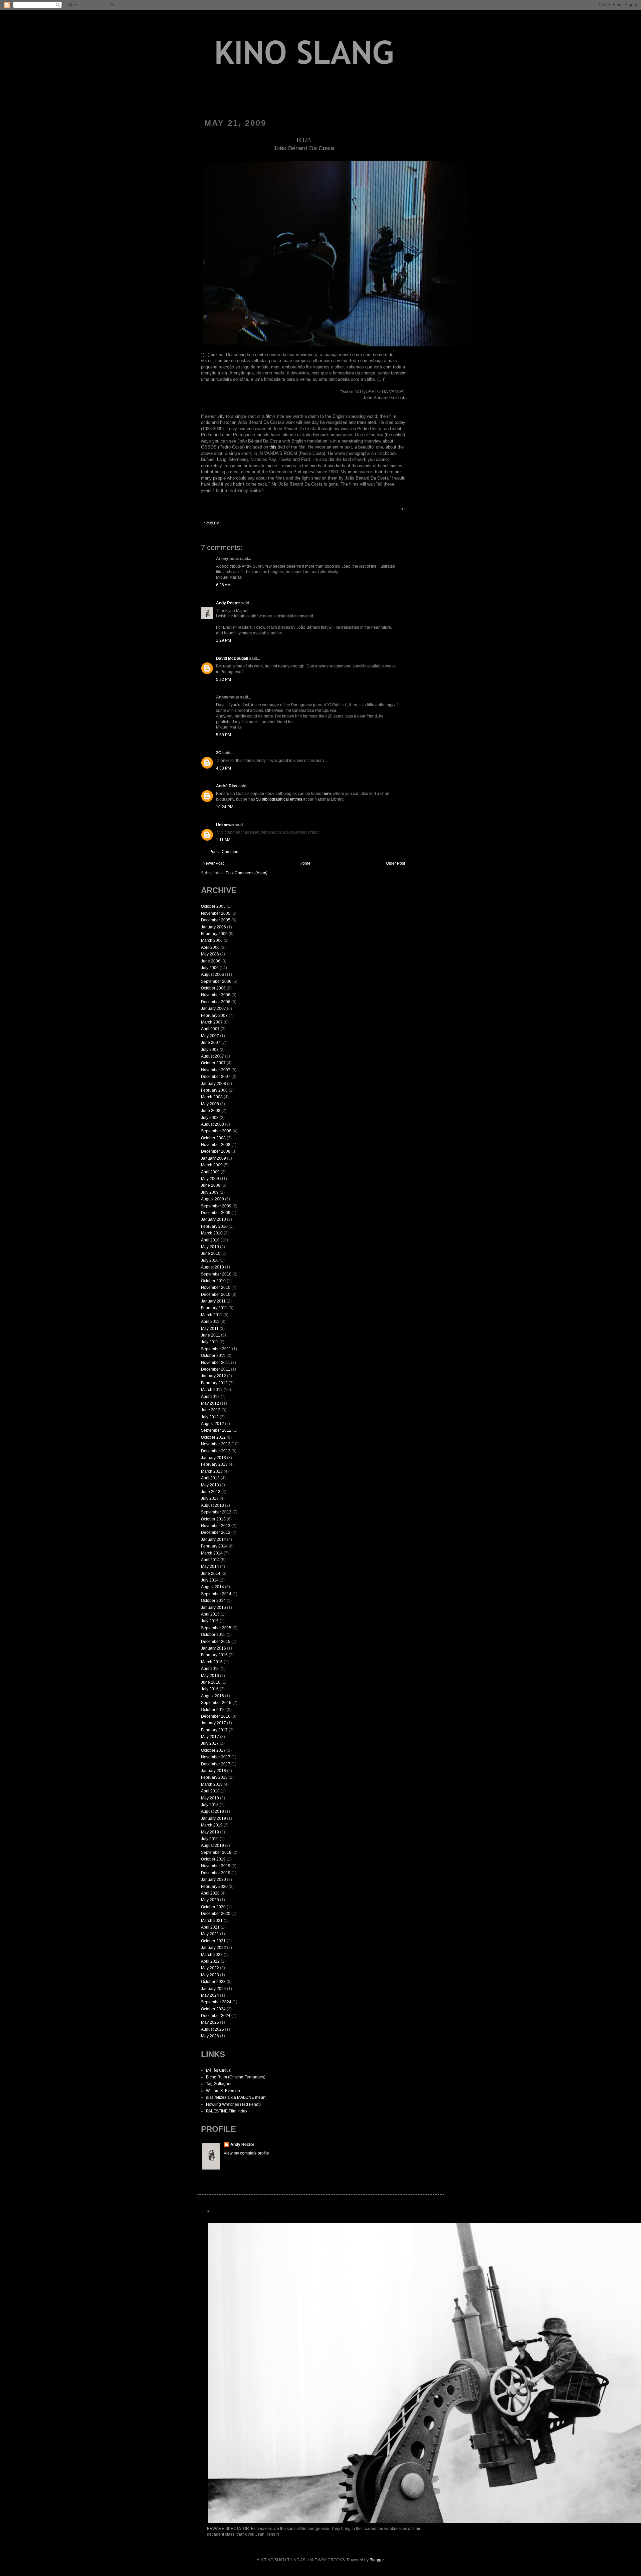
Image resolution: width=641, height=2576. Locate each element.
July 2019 (210, 1839)
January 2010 (213, 1219)
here (327, 794)
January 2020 (213, 1880)
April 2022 (210, 1961)
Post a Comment (224, 852)
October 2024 (213, 2009)
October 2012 (213, 1437)
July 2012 (210, 1417)
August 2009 (212, 1199)
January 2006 (213, 927)
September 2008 (216, 1131)
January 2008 (213, 1084)
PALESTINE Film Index (227, 2111)
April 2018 (210, 1791)
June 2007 (211, 1043)
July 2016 (210, 1689)
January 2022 (213, 1948)
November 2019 (216, 1866)
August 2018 (212, 1811)
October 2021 (213, 1941)
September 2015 (216, 1628)
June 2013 (211, 1492)
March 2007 (212, 1022)
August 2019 (212, 1845)
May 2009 (210, 1179)
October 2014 (213, 1601)
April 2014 (210, 1560)
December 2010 (216, 1295)
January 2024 (213, 1989)
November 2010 (216, 1287)
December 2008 (216, 1151)
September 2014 (216, 1594)
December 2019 (216, 1873)
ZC (219, 753)
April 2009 (210, 1172)
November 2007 (216, 1070)
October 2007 (213, 1063)
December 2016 (216, 1716)
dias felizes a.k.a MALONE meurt (236, 2097)
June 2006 (211, 961)
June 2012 (211, 1410)
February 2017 (214, 1730)
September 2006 (216, 981)
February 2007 (214, 1016)
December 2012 (216, 1451)
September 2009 (216, 1206)
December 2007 (216, 1077)
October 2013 (213, 1519)
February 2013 (214, 1464)
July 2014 (210, 1580)
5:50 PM (224, 735)
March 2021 (212, 1921)
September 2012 (216, 1430)
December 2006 (216, 1002)
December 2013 (216, 1532)
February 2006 (214, 934)
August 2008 (212, 1124)
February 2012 (214, 1383)
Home (305, 863)
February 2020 (214, 1887)
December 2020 (216, 1914)
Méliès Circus (218, 2070)
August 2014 (212, 1587)
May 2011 (210, 1329)
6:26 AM (223, 585)
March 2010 (212, 1233)
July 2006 (210, 968)
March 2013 (212, 1471)
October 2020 (213, 1907)
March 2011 (212, 1315)
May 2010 (210, 1247)
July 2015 (210, 1621)
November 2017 (216, 1757)
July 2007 (210, 1050)
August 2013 (212, 1505)
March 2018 (212, 1784)
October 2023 (213, 1982)
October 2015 (213, 1635)
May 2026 (210, 2036)
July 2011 (210, 1342)
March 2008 (212, 1097)
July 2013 (210, 1498)
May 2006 (210, 954)
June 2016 (211, 1682)
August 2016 (212, 1696)
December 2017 (216, 1764)
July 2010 (210, 1260)
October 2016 (213, 1710)
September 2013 (216, 1512)
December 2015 (216, 1642)
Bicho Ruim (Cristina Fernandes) (236, 2077)
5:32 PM (224, 679)
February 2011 (214, 1308)
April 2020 (210, 1893)
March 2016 (212, 1662)
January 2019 (213, 1818)
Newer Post (213, 863)
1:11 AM (223, 840)
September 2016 (216, 1703)
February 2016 (214, 1655)
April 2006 (210, 947)
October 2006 (213, 988)
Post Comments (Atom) (247, 873)
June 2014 (211, 1573)
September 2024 (216, 2002)
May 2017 (210, 1737)
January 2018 (213, 1771)
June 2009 (211, 1185)
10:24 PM (225, 807)
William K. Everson (223, 2091)
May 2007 (210, 1036)
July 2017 (210, 1743)
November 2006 (216, 995)
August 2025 (212, 2029)
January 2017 (213, 1723)
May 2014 (210, 1566)
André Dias (227, 786)
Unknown (225, 825)
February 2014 (214, 1546)
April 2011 (210, 1322)
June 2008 (211, 1111)
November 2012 (216, 1444)
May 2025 (210, 2022)
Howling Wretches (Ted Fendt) (233, 2104)
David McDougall (232, 658)
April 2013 (210, 1478)
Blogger (377, 2560)
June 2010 (211, 1253)
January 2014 (213, 1539)
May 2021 (210, 1934)
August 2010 (212, 1267)
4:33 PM (224, 768)
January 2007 (213, 1009)
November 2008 (216, 1145)
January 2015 (213, 1608)
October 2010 (213, 1281)
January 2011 (213, 1301)
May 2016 (210, 1676)
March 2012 (212, 1390)
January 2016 (213, 1648)
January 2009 (213, 1158)
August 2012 (212, 1424)
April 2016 (210, 1669)
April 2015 (210, 1614)
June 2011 (210, 1335)
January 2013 (213, 1458)
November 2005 (216, 913)
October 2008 (213, 1138)
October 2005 (213, 906)
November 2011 (216, 1363)
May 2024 (210, 1995)
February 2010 (214, 1226)
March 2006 (212, 940)
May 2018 (210, 1798)
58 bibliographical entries (279, 799)
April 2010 (210, 1240)
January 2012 (213, 1376)
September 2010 (216, 1274)
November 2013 (216, 1526)
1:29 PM (224, 640)
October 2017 (213, 1750)
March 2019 (212, 1825)
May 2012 (210, 1403)
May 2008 (210, 1104)
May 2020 (210, 1900)
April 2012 (210, 1397)
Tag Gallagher (219, 2084)
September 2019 (216, 1852)
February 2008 (214, 1090)
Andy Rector (228, 603)
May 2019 (210, 1832)
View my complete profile (246, 2153)
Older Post (395, 863)
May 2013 (210, 1485)
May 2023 (210, 1975)
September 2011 (216, 1349)
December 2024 (216, 2016)
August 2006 (212, 974)
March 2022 (212, 1955)
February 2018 (214, 1777)
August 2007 (212, 1056)
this (273, 447)
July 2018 (210, 1805)
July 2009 (210, 1192)
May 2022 (210, 1968)
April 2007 (210, 1029)
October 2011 (213, 1356)
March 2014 (212, 1553)
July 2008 (210, 1118)
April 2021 (210, 1927)
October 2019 (213, 1859)
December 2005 (216, 920)
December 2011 (216, 1369)
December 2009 (216, 1213)
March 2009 (212, 1165)
